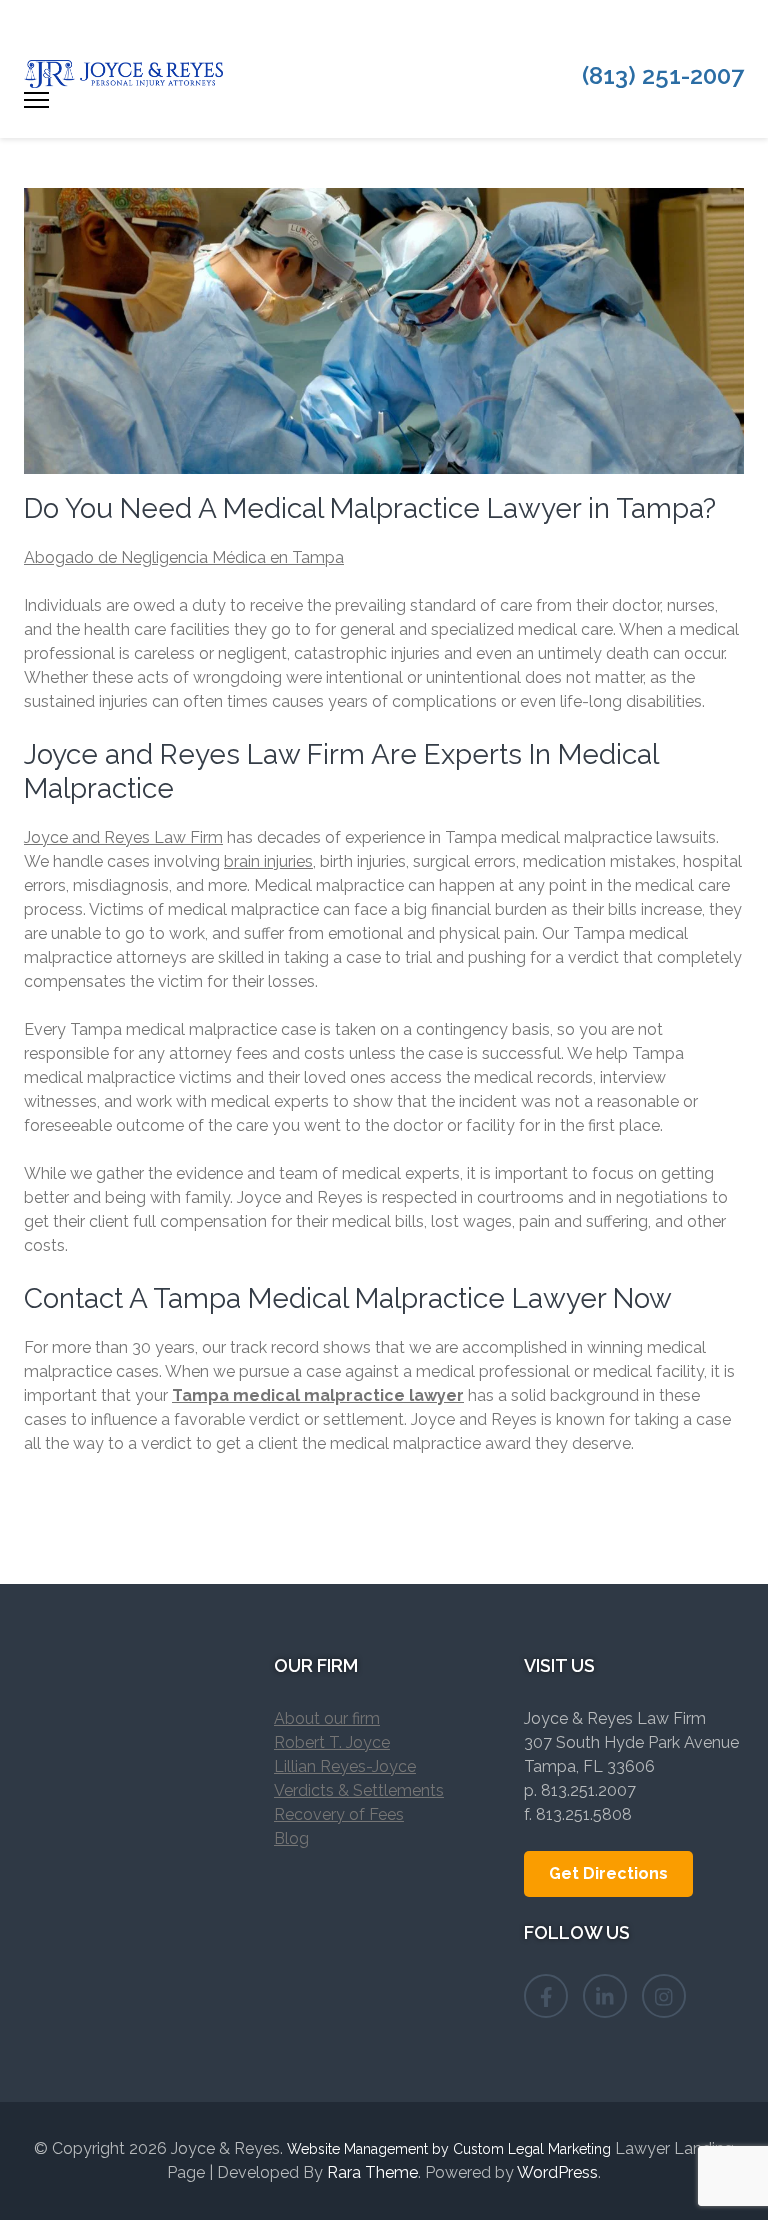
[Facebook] (546, 1996)
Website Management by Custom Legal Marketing (449, 2149)
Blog (291, 1838)
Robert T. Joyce (332, 1742)
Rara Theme (372, 2172)
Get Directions (608, 1873)
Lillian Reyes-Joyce (345, 1766)
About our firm (327, 1718)
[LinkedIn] (605, 1996)
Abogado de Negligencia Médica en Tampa (184, 557)
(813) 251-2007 (663, 76)
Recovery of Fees (339, 1814)
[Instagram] (664, 1996)
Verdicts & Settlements (359, 1790)
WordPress (557, 2172)
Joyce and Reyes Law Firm (123, 837)
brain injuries (268, 861)
